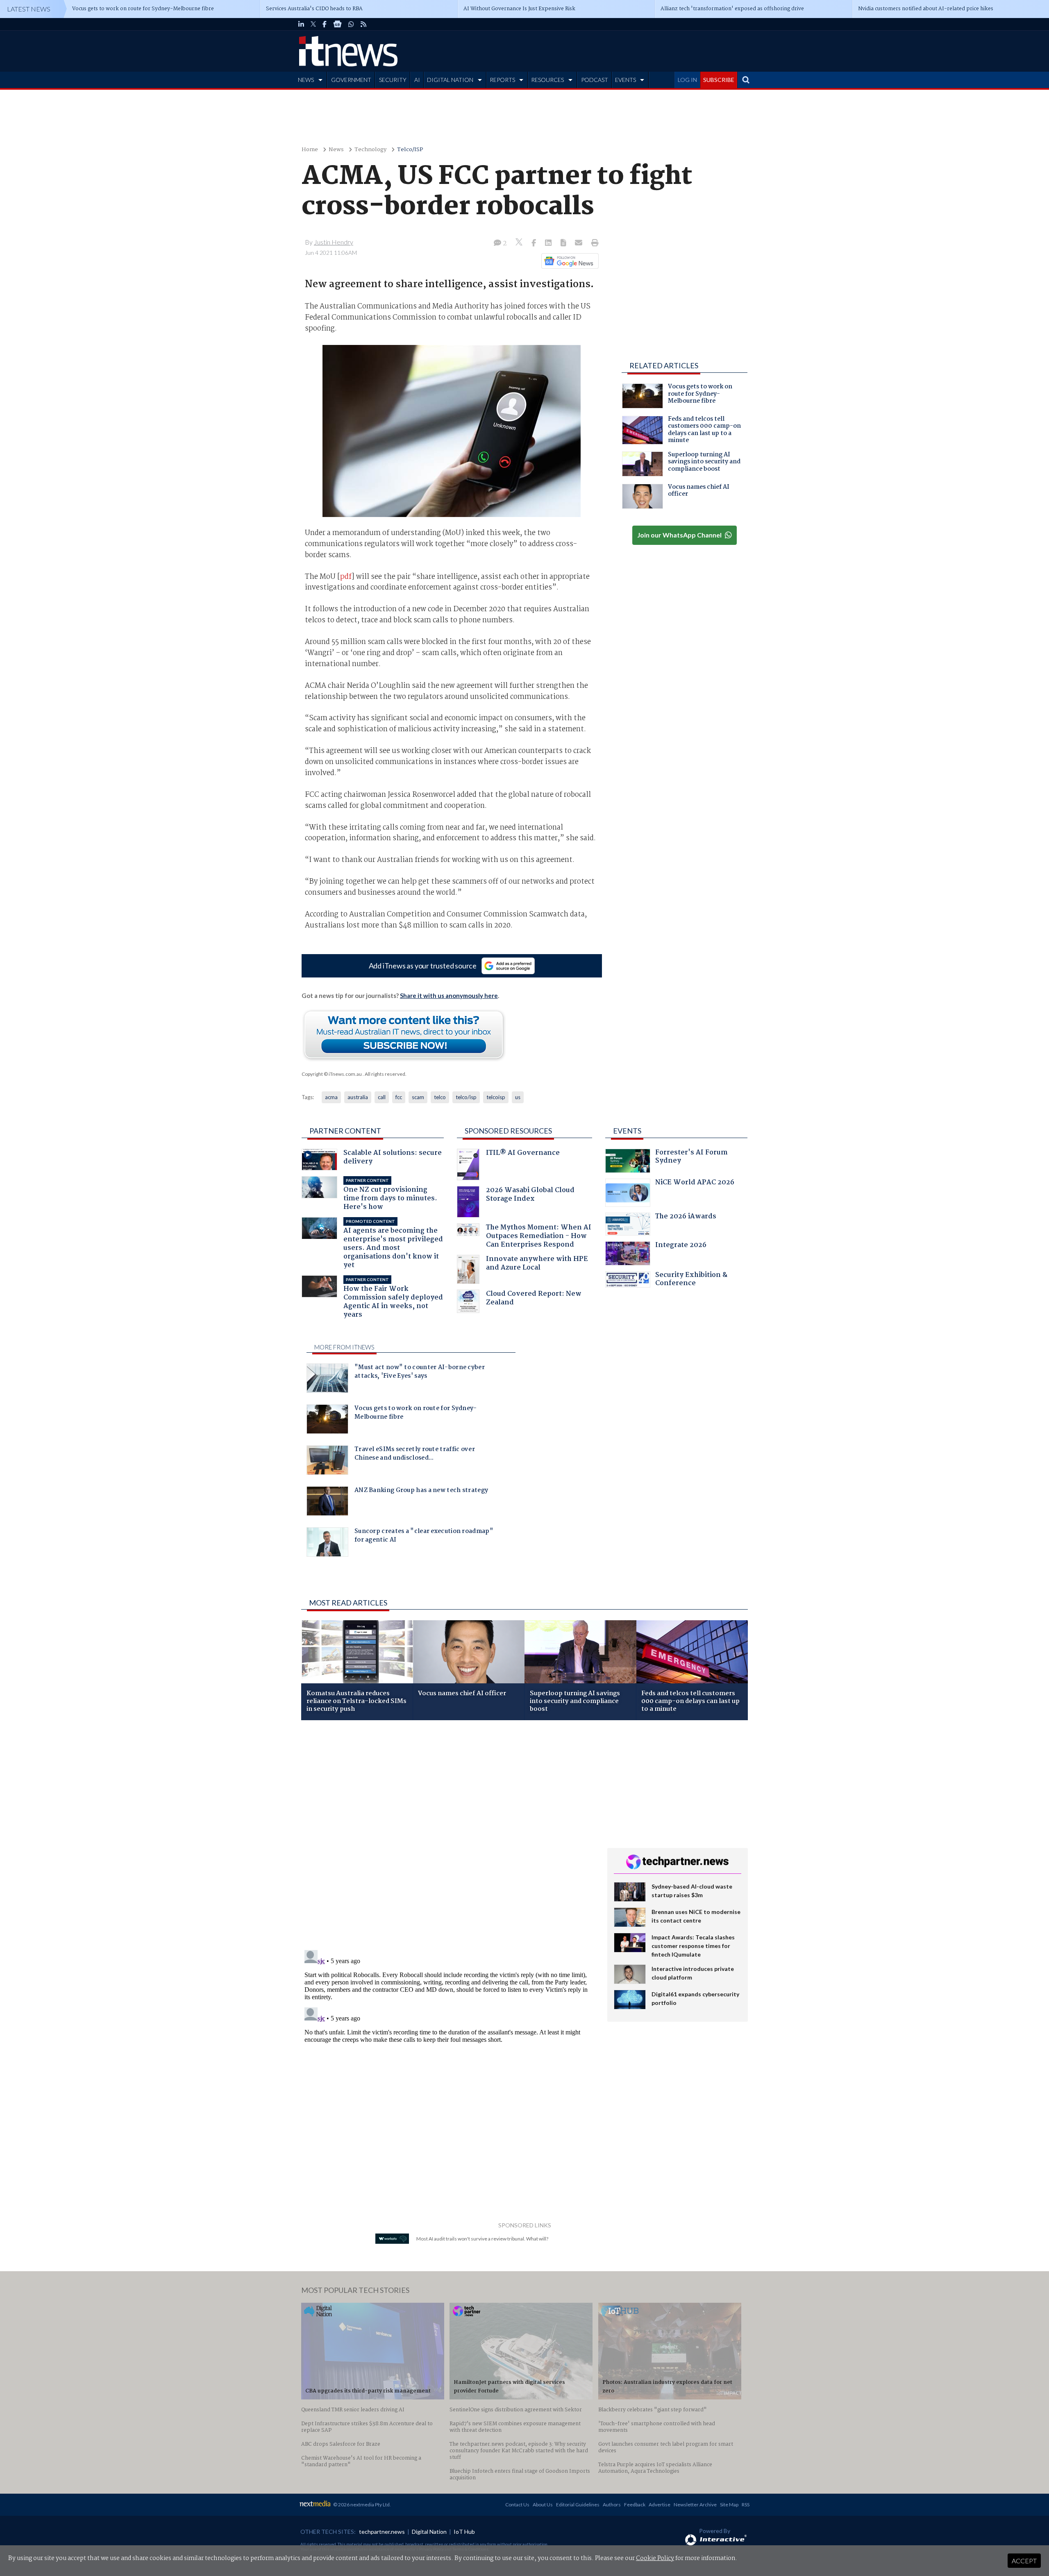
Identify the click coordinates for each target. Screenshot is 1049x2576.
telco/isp (466, 1097)
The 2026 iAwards (686, 1217)
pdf (346, 577)
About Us (543, 2505)
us (518, 1097)
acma (331, 1097)
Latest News (29, 9)
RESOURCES (547, 80)
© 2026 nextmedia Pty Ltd (361, 2505)
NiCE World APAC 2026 (695, 1183)
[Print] (593, 243)
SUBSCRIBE (719, 80)
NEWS (306, 80)
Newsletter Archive (695, 2505)
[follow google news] (337, 24)
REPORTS (502, 80)
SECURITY (393, 80)
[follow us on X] (313, 24)
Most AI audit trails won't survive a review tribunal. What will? (482, 2239)
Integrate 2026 (681, 1246)
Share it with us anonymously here (449, 995)
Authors (612, 2505)
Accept (1024, 2561)
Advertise (660, 2505)
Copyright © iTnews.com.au (332, 1074)
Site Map (729, 2505)
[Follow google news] (568, 261)
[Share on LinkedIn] (549, 243)
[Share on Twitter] (520, 243)
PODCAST (595, 80)
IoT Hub (464, 2532)
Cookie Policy (655, 2558)
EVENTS (626, 80)
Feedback (635, 2505)
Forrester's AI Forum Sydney (691, 1158)
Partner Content (345, 1131)
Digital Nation (429, 2532)
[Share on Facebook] (535, 243)
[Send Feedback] (564, 243)
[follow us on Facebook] (325, 24)
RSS (746, 2505)
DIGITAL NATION (450, 80)
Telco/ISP (410, 150)
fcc (399, 1097)
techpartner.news (382, 2532)
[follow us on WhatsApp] (351, 24)
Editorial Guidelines (578, 2505)
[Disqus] (448, 1836)
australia (358, 1097)
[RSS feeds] (363, 24)
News (336, 150)
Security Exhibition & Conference (691, 1280)
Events (627, 1131)
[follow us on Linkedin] (301, 24)
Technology (370, 150)
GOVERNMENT (351, 80)
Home (310, 150)
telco (440, 1097)
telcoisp (496, 1097)
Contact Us (517, 2505)
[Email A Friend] (579, 243)
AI (417, 80)
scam (418, 1097)
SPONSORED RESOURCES (508, 1131)
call (382, 1097)
